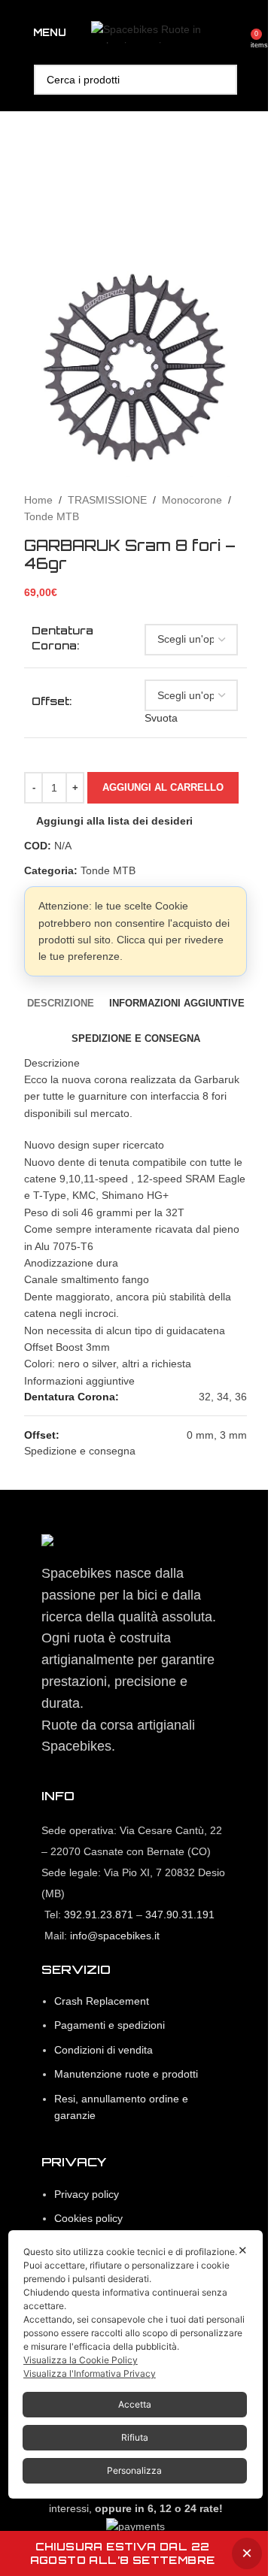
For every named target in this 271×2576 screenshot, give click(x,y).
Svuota (161, 718)
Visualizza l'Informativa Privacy (90, 2373)
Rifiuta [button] (135, 2437)
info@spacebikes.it (115, 1936)
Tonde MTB (52, 516)
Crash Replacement (102, 2001)
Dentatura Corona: (62, 638)
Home (38, 500)
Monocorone (192, 500)
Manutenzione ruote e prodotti (126, 2074)
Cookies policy (88, 2218)
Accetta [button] (135, 2404)
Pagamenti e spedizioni (110, 2025)
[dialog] (135, 2364)
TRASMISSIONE (107, 500)
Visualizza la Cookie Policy (81, 2360)
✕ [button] (243, 2250)
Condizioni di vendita (104, 2050)
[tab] (61, 1003)
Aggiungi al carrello (163, 787)
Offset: (52, 701)
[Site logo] (166, 32)
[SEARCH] (222, 80)
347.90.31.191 (180, 1915)
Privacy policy (87, 2194)
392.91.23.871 (99, 1915)
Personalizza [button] (134, 2470)
